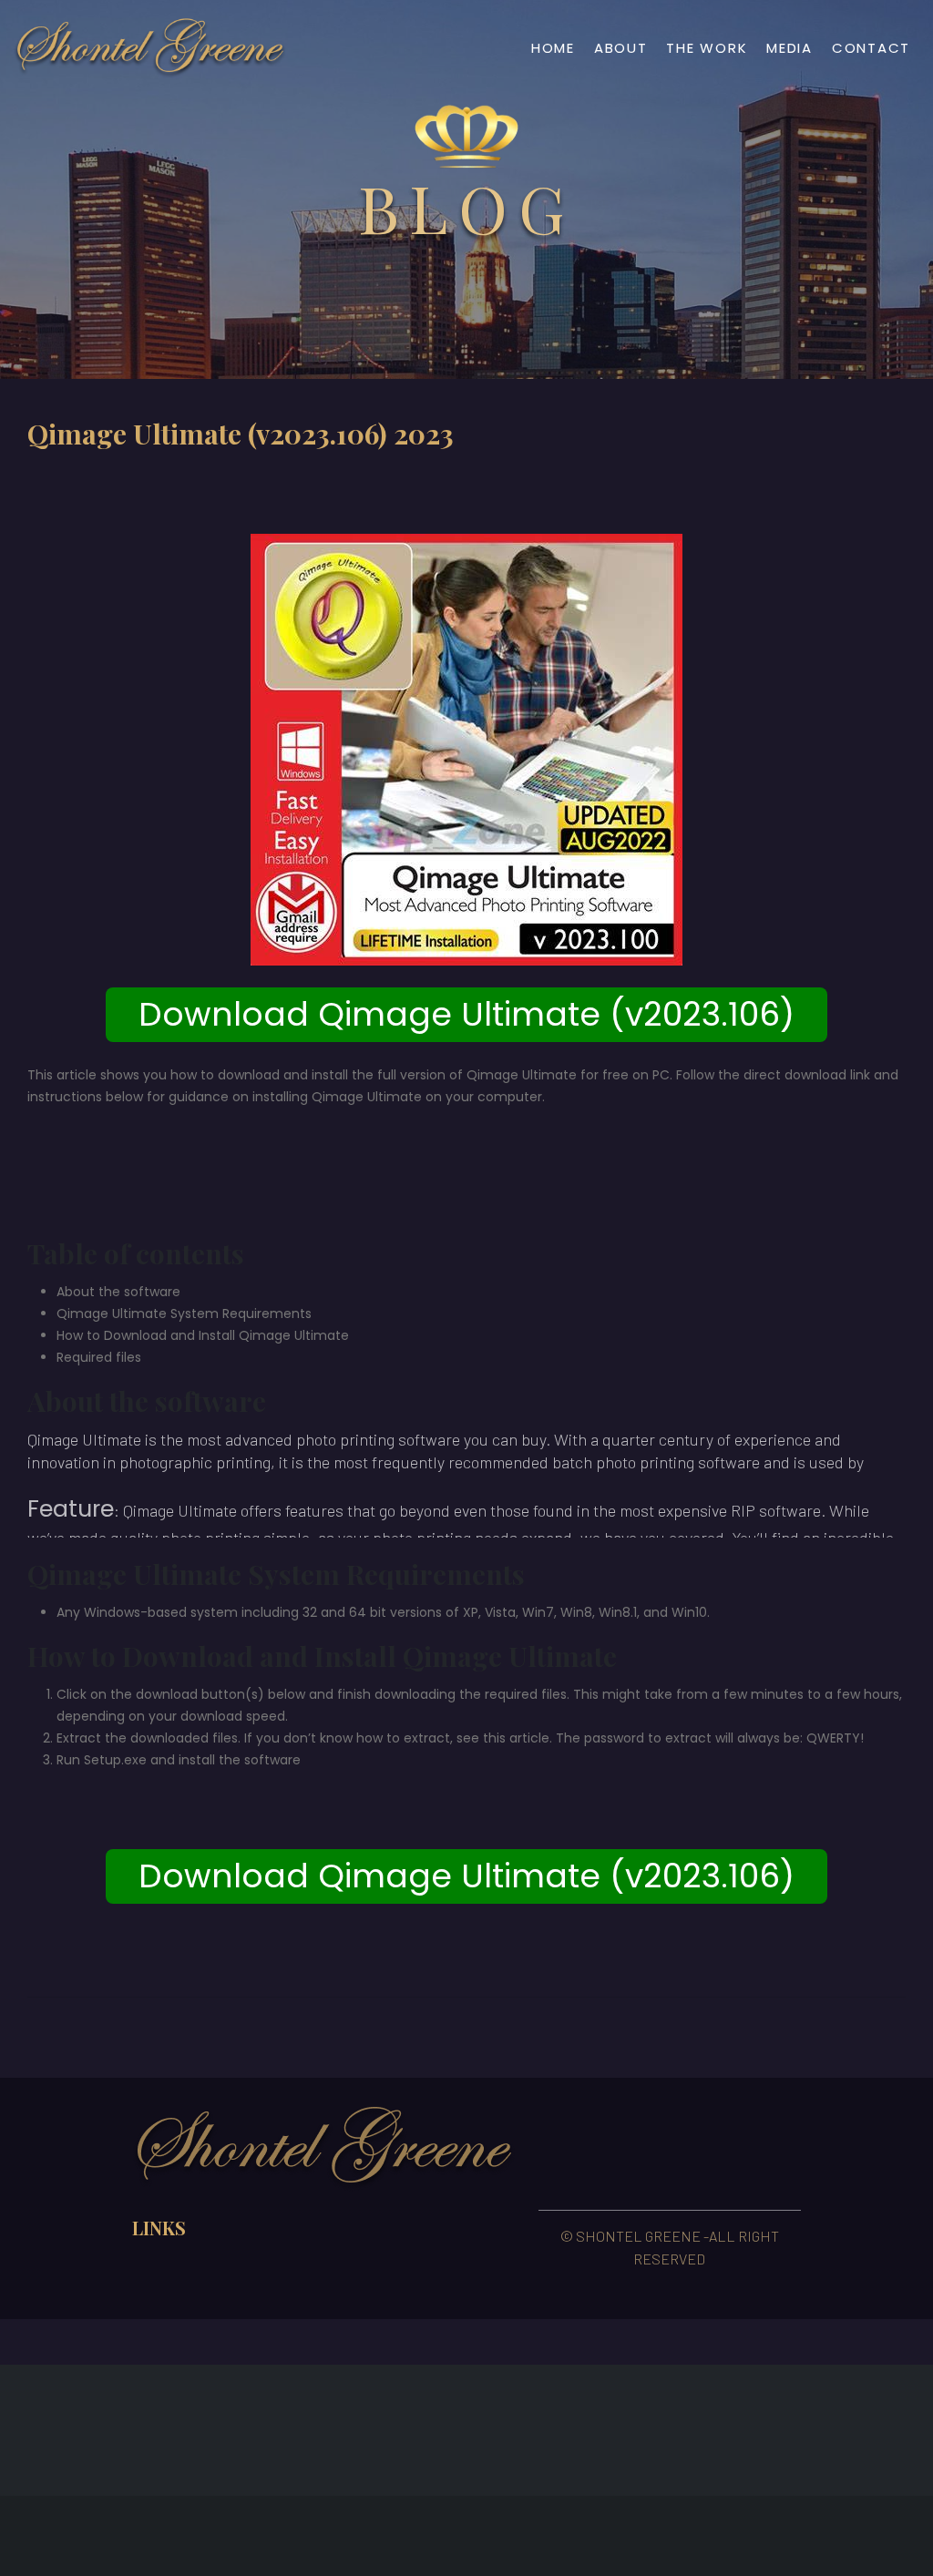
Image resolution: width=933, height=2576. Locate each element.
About (621, 48)
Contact (871, 48)
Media (789, 48)
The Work (707, 48)
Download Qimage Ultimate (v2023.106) (466, 1014)
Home (553, 48)
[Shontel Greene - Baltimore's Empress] (150, 48)
